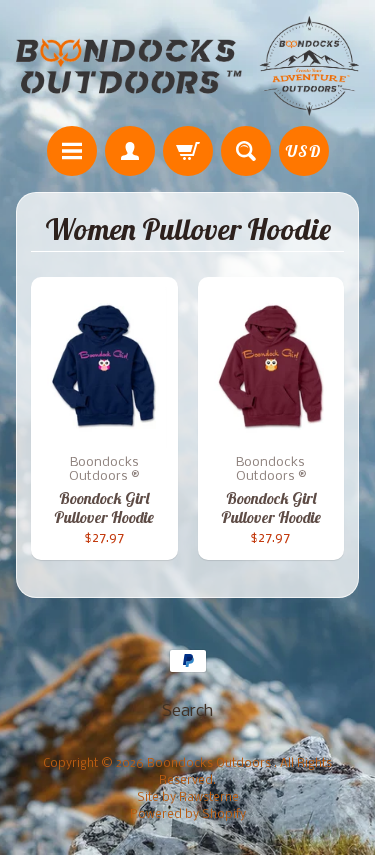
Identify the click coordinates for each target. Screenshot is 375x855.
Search (187, 711)
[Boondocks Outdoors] (187, 66)
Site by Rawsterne (188, 798)
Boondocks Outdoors (210, 764)
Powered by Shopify (188, 815)
